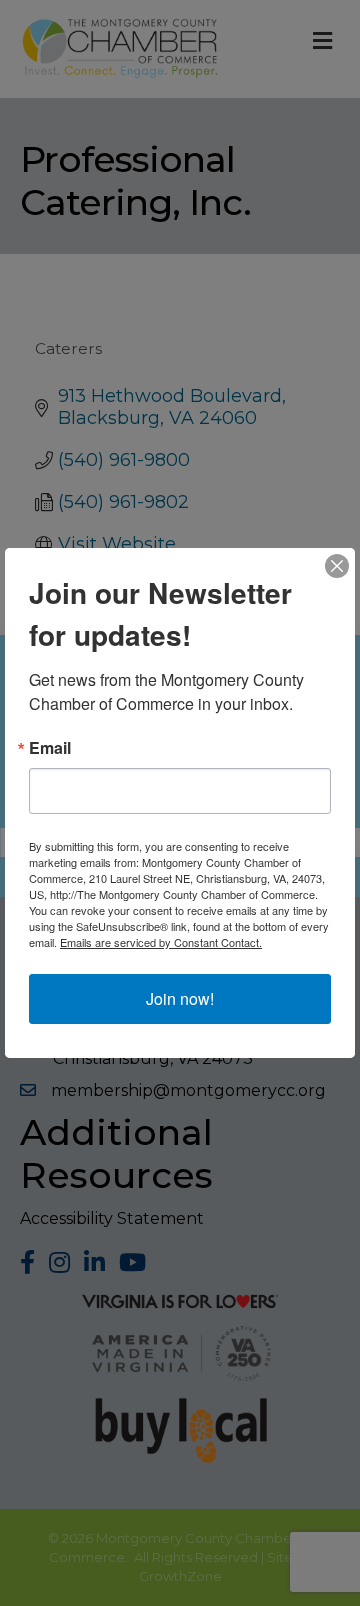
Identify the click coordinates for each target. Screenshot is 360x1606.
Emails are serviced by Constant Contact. (161, 942)
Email (50, 748)
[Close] (337, 566)
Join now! (180, 998)
